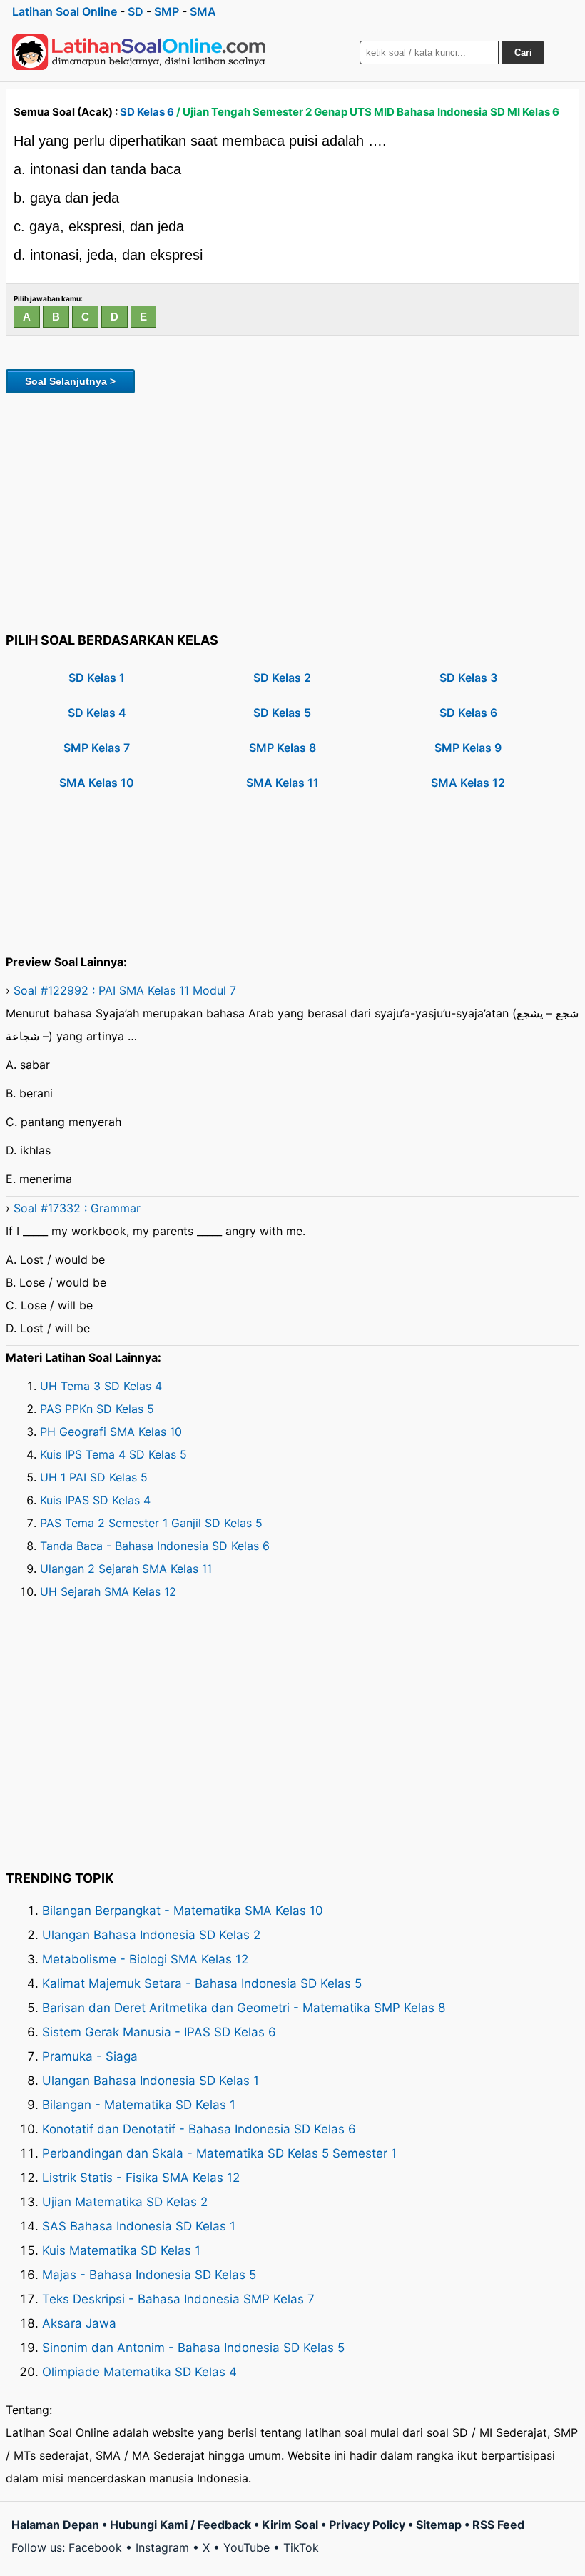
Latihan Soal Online (65, 11)
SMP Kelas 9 (468, 748)
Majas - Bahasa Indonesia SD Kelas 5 (149, 2275)
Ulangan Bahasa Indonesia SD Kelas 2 (151, 1935)
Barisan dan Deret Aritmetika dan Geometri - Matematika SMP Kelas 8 (244, 2008)
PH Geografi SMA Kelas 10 (111, 1432)
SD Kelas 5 (282, 713)
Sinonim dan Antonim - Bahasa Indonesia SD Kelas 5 (193, 2348)
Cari (523, 52)
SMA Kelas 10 (97, 783)
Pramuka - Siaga (90, 2056)
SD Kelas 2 (282, 678)
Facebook (95, 2547)
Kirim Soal (290, 2525)
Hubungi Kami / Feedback (180, 2525)
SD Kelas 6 (147, 112)
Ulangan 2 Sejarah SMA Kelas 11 (126, 1569)
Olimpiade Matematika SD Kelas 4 (139, 2372)
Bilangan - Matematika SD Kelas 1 (139, 2105)
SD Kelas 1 (97, 678)
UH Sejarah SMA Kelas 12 (108, 1591)
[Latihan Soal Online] (139, 52)
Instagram (162, 2547)
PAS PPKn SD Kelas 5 (97, 1409)
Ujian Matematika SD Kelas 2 (125, 2202)
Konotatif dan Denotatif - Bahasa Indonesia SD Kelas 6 (199, 2129)
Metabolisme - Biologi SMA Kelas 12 (145, 1959)
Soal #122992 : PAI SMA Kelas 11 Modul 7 (125, 990)
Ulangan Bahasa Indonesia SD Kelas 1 (151, 2081)
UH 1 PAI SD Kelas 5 (94, 1477)
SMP (167, 11)
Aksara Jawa (79, 2323)
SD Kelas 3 (468, 678)
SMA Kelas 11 (283, 783)
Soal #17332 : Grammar (77, 1208)
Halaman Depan (55, 2525)
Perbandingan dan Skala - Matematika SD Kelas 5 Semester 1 (219, 2153)
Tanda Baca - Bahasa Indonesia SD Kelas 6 (155, 1546)
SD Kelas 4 (97, 713)
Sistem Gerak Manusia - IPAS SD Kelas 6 (159, 2032)
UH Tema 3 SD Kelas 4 (101, 1386)
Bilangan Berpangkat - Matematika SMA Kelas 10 (183, 1911)
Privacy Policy (367, 2525)
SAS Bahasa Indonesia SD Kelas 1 (139, 2226)
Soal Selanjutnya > (70, 381)
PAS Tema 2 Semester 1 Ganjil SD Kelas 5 (151, 1523)
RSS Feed (498, 2525)
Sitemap (439, 2525)
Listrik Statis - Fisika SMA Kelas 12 (141, 2178)
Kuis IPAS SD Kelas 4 (95, 1500)
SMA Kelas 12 (468, 783)
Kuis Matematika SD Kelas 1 (121, 2250)
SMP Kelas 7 (97, 748)
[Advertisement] (292, 510)
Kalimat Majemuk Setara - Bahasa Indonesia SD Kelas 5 (202, 1983)
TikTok (301, 2547)
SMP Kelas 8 (283, 748)
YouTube (246, 2547)
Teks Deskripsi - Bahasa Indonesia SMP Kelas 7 (178, 2299)
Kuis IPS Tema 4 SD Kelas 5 (113, 1454)
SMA (203, 11)
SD (136, 11)
